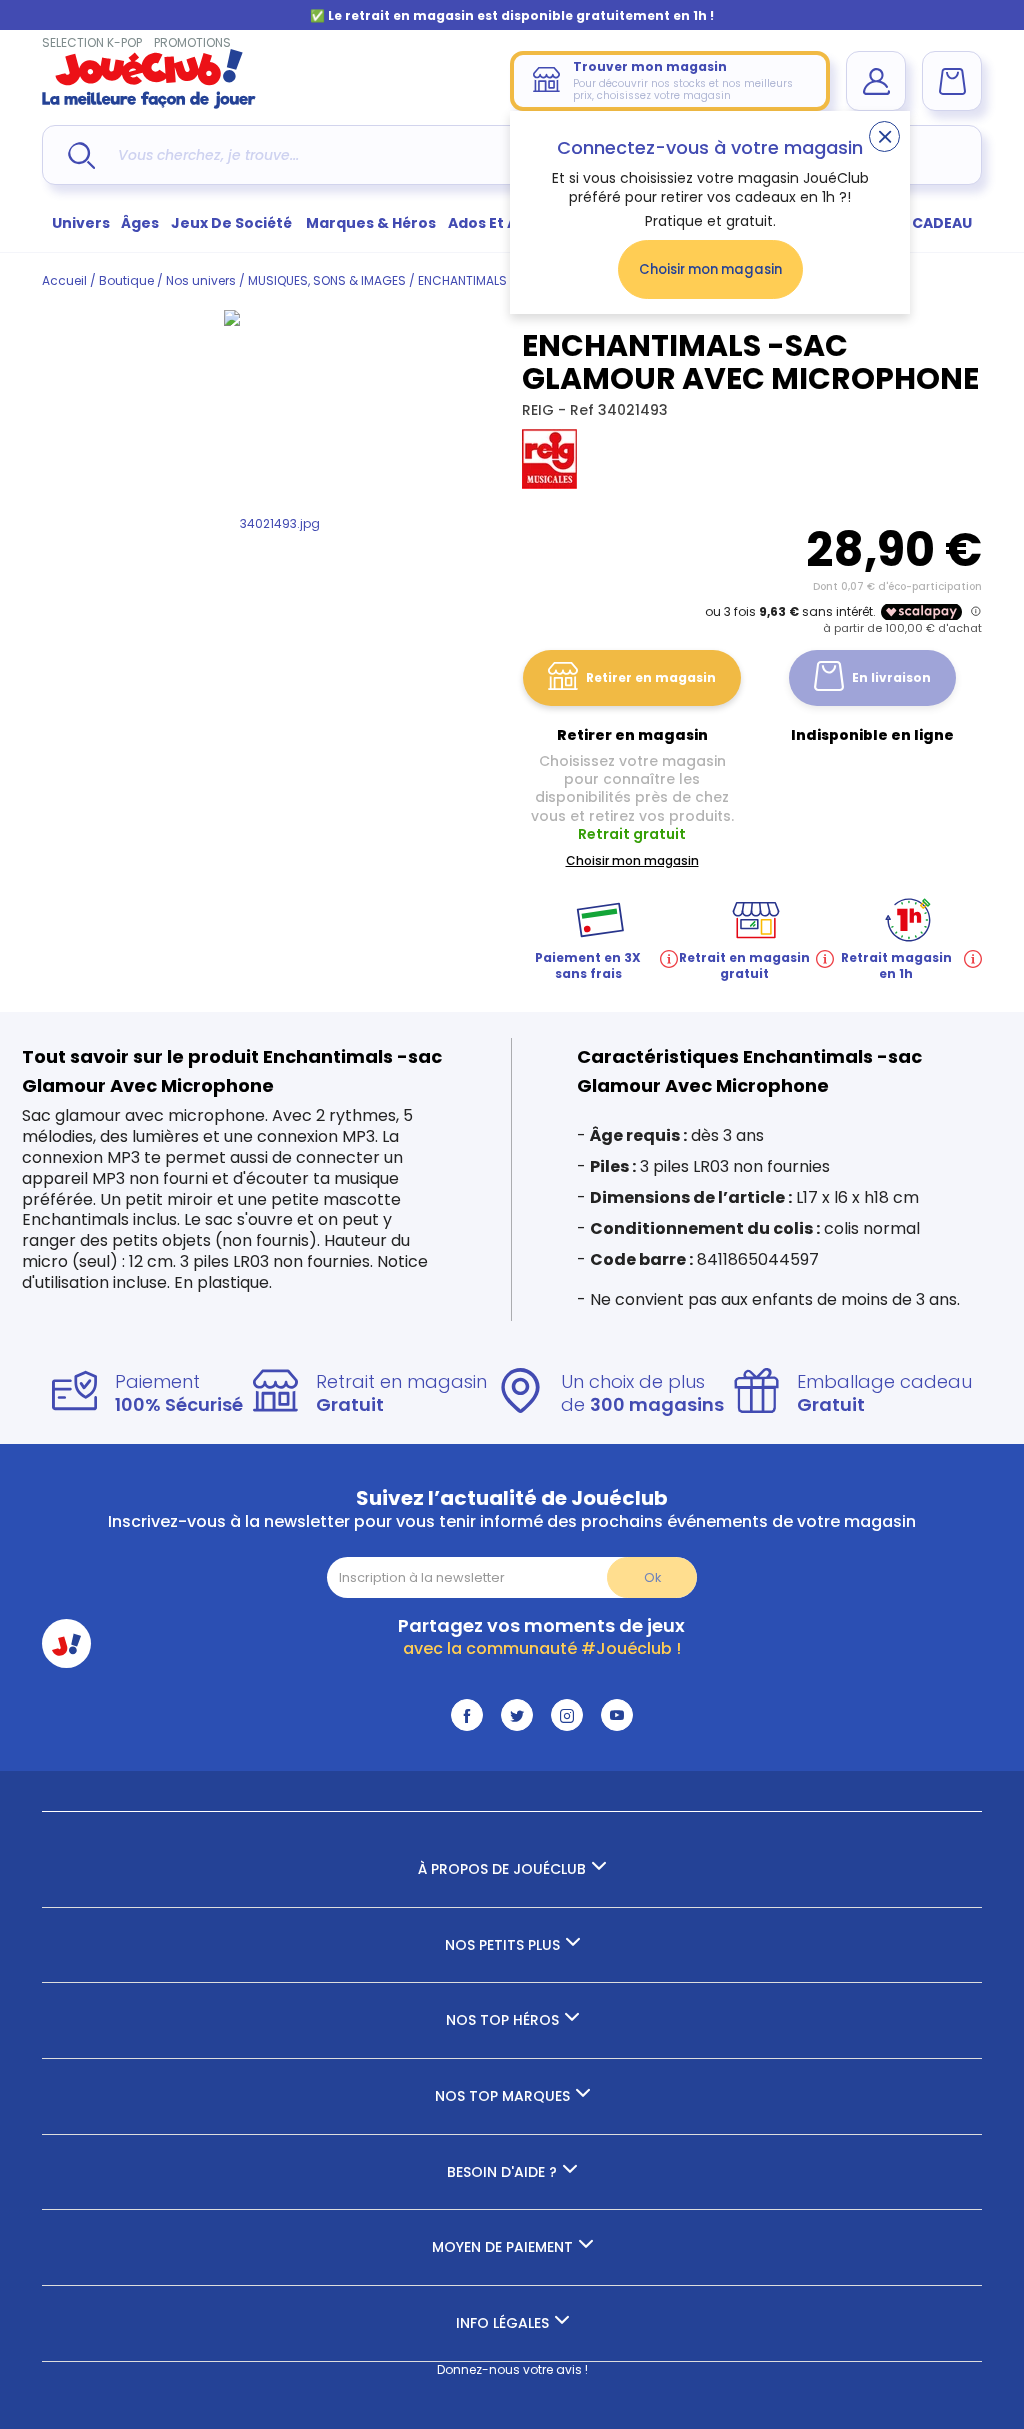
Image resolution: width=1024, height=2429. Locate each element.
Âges (140, 223)
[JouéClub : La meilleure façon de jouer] (149, 104)
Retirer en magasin (651, 677)
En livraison (891, 677)
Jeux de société (233, 223)
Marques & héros (371, 223)
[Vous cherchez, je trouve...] (81, 155)
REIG (540, 410)
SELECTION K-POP (92, 42)
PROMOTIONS (192, 42)
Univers (81, 223)
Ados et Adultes (507, 223)
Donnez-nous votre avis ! (512, 2369)
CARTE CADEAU (916, 223)
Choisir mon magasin (710, 269)
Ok (652, 1577)
